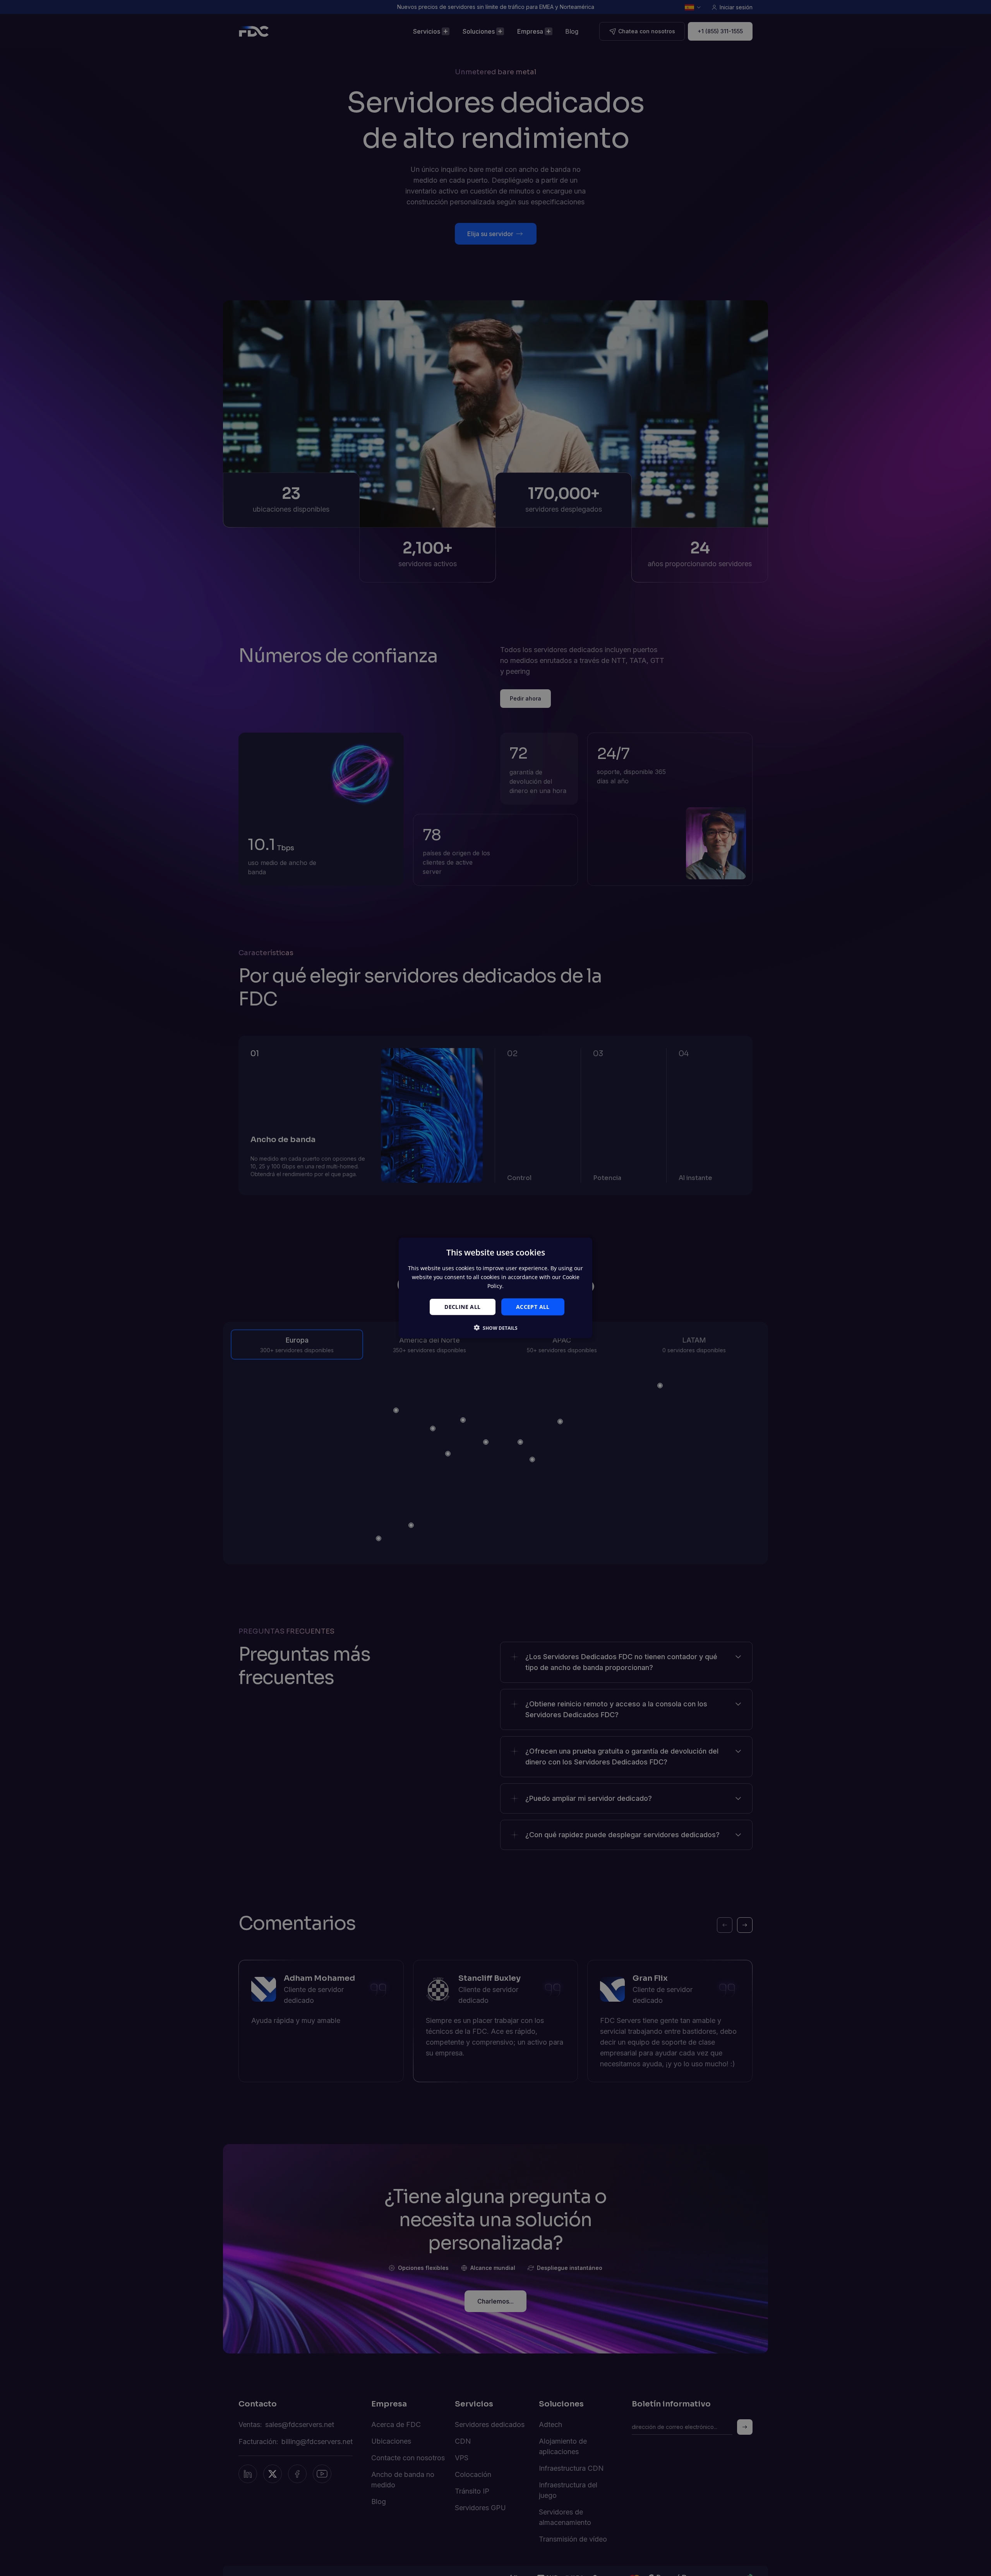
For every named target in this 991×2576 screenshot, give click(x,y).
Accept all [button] (533, 1306)
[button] (496, 1328)
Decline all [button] (462, 1306)
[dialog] (495, 1288)
